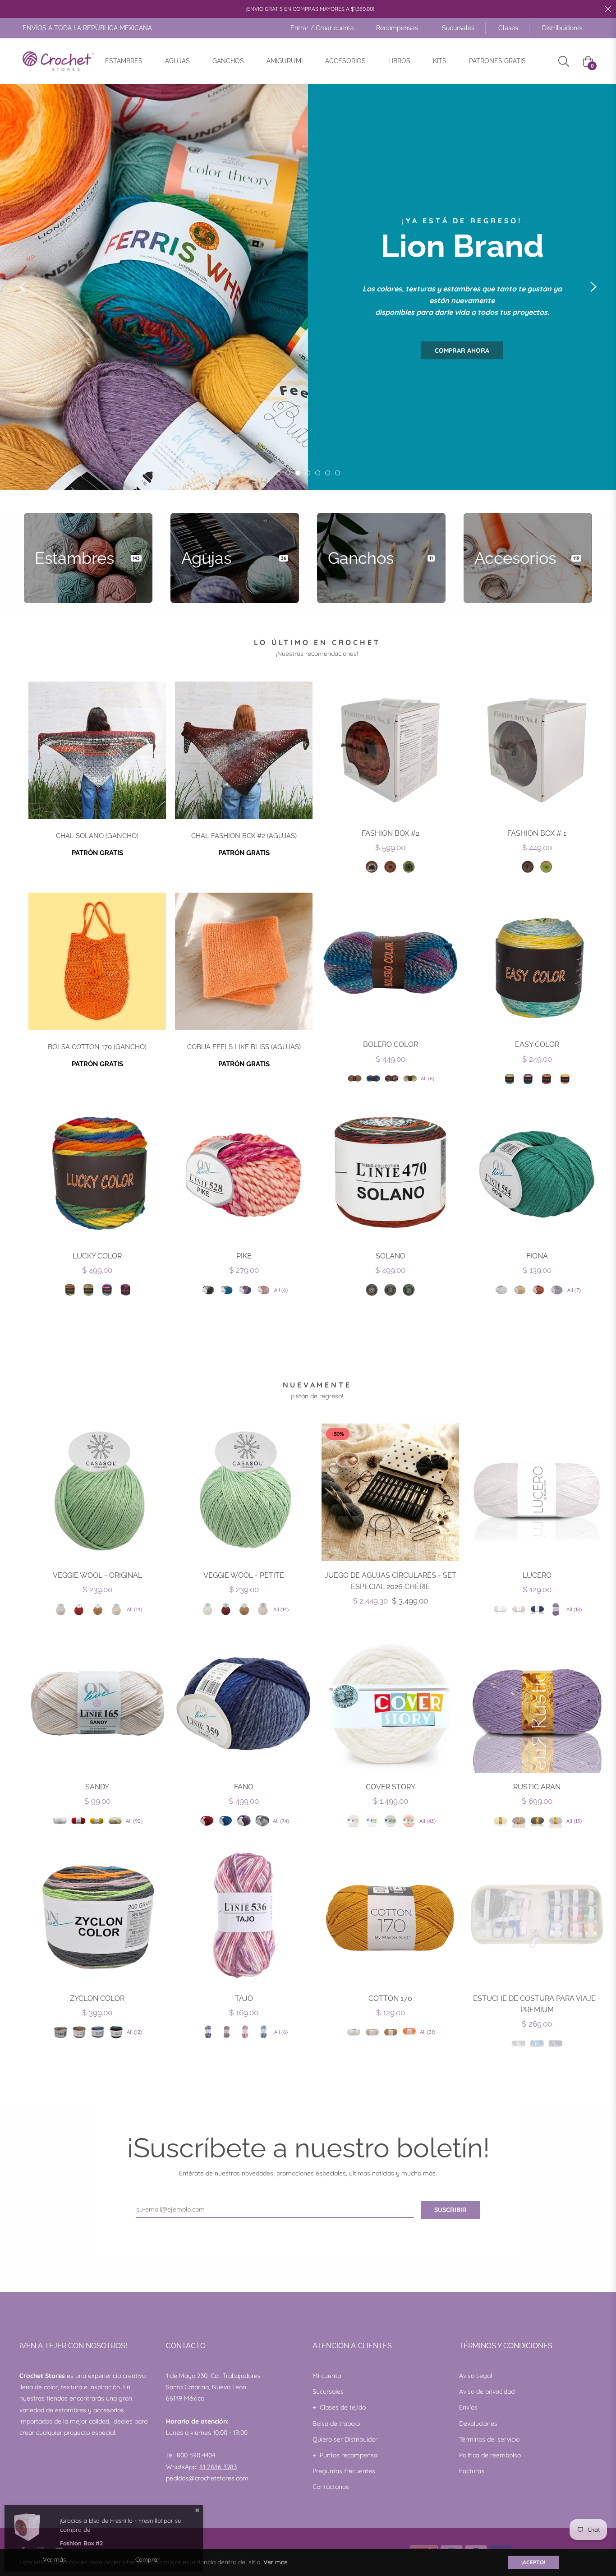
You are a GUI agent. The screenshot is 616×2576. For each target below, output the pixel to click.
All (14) (134, 1609)
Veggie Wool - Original (97, 1575)
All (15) (574, 1821)
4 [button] (308, 473)
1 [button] (278, 473)
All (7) (574, 1290)
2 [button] (288, 473)
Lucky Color (97, 1256)
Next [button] (593, 287)
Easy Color (537, 1044)
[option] (308, 287)
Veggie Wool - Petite (244, 1575)
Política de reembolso (490, 2455)
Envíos (468, 2407)
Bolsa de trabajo (336, 2424)
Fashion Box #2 (391, 833)
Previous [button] (23, 287)
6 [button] (328, 473)
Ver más (276, 2562)
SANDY (97, 1787)
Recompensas (397, 28)
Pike (244, 1256)
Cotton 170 (390, 1998)
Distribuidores (562, 28)
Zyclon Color (97, 1998)
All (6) (428, 1078)
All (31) (428, 2032)
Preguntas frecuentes (344, 2471)
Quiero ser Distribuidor (345, 2439)
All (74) (281, 1821)
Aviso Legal (476, 2376)
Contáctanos (331, 2487)
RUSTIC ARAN (537, 1787)
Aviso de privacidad (487, 2392)
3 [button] (298, 473)
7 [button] (338, 473)
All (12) (134, 2032)
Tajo (244, 1998)
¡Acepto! (533, 2562)
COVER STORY (391, 1787)
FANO (244, 1787)
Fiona (537, 1256)
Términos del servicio (489, 2439)
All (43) (428, 1821)
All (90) (134, 1821)
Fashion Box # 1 (537, 833)
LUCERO (537, 1575)
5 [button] (318, 473)
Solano (391, 1256)
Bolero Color (391, 1044)
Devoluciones (478, 2424)
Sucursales (458, 28)
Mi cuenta (327, 2376)
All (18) (574, 1609)
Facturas (472, 2471)
